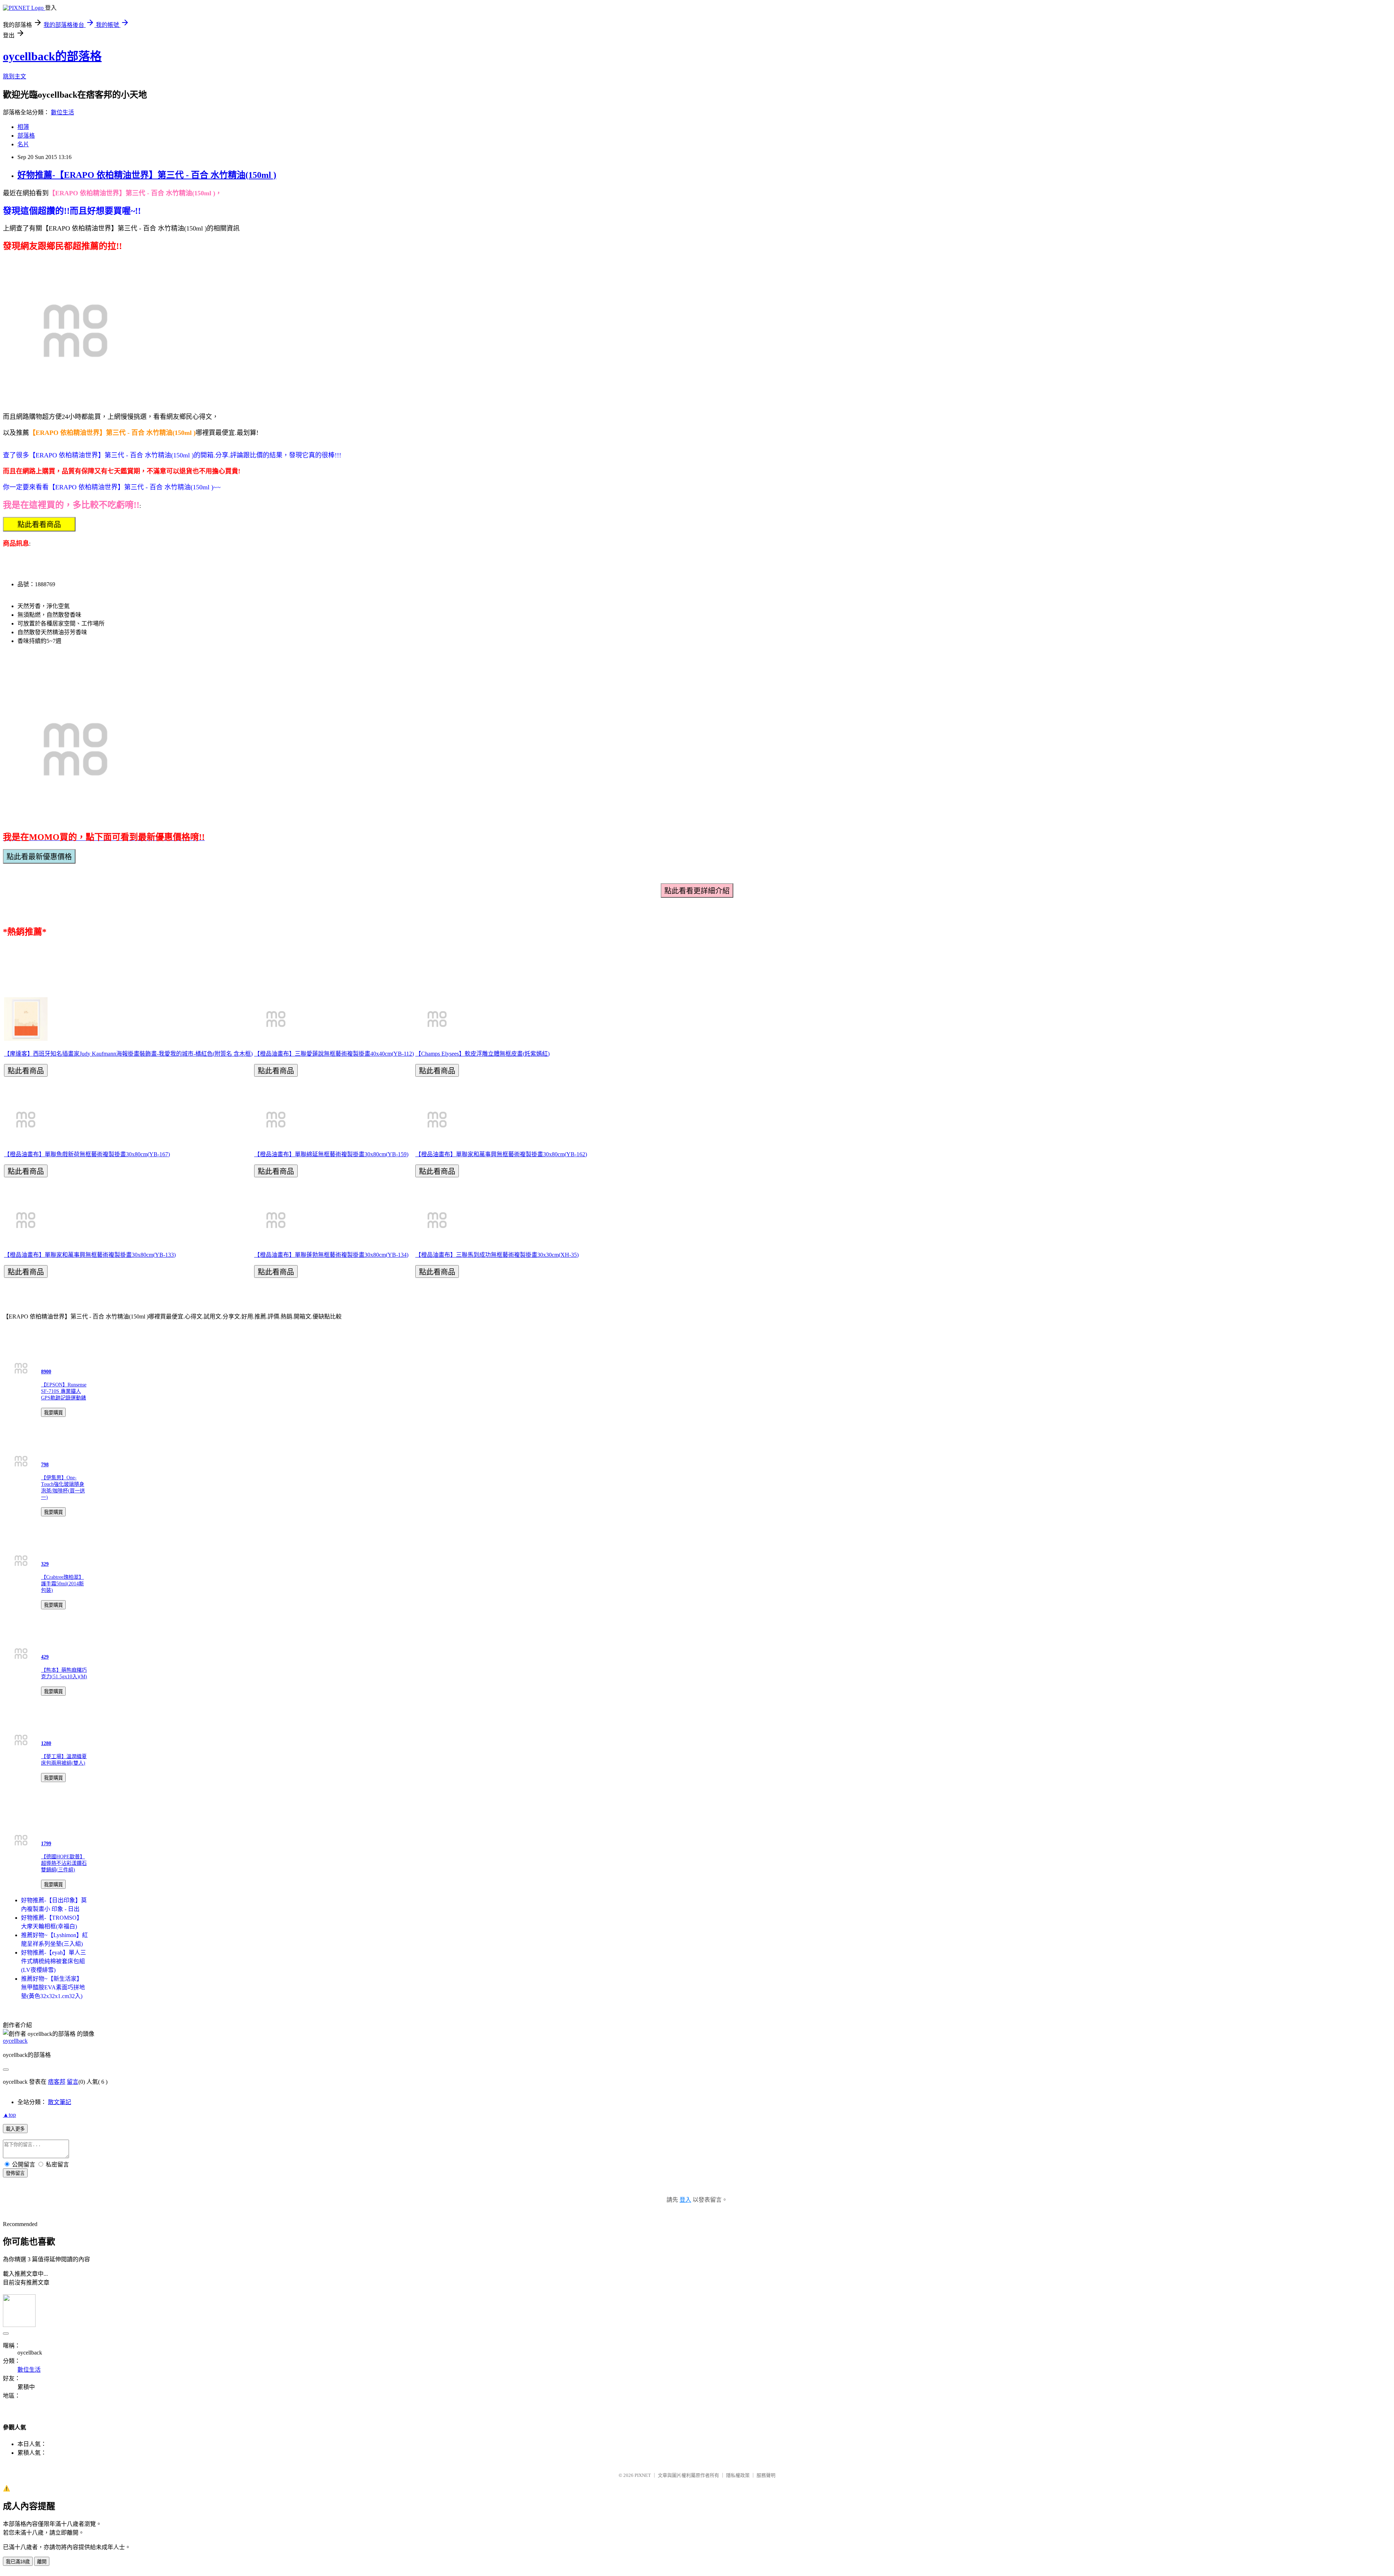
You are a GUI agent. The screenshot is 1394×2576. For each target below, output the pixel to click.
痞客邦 (57, 2082)
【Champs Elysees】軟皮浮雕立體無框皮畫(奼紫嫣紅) (482, 1054)
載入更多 (15, 2129)
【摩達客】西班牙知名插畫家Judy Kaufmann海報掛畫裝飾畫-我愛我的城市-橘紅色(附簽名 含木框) (128, 1054)
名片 (23, 144)
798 (45, 1465)
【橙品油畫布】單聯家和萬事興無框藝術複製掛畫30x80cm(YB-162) (501, 1154)
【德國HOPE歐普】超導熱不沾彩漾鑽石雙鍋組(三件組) (64, 1863)
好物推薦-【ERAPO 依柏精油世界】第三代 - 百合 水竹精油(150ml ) (147, 175)
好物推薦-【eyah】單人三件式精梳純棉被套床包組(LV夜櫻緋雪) (54, 1961)
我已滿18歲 (18, 2562)
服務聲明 (766, 2475)
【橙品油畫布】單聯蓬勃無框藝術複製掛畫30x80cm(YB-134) (331, 1255)
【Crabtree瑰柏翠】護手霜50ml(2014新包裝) (62, 1584)
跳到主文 (15, 76)
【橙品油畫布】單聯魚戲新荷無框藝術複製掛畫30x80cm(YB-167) (87, 1154)
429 (45, 1657)
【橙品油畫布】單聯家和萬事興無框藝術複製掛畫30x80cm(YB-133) (90, 1255)
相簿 (23, 127)
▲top (9, 2115)
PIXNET (643, 2475)
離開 (42, 2562)
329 (45, 1564)
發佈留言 (15, 2173)
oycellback (15, 2041)
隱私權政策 (738, 2475)
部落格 (26, 136)
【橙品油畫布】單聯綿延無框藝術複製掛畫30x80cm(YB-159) (331, 1154)
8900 (46, 1372)
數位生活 (62, 112)
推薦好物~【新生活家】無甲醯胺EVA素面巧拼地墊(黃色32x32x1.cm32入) (53, 1987)
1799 (46, 1844)
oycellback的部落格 (52, 56)
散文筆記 (60, 2102)
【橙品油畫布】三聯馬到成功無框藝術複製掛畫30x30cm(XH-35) (497, 1255)
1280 (46, 1743)
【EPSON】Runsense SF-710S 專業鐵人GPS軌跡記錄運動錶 (64, 1391)
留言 (73, 2082)
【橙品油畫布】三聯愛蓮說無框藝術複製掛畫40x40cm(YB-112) (334, 1054)
